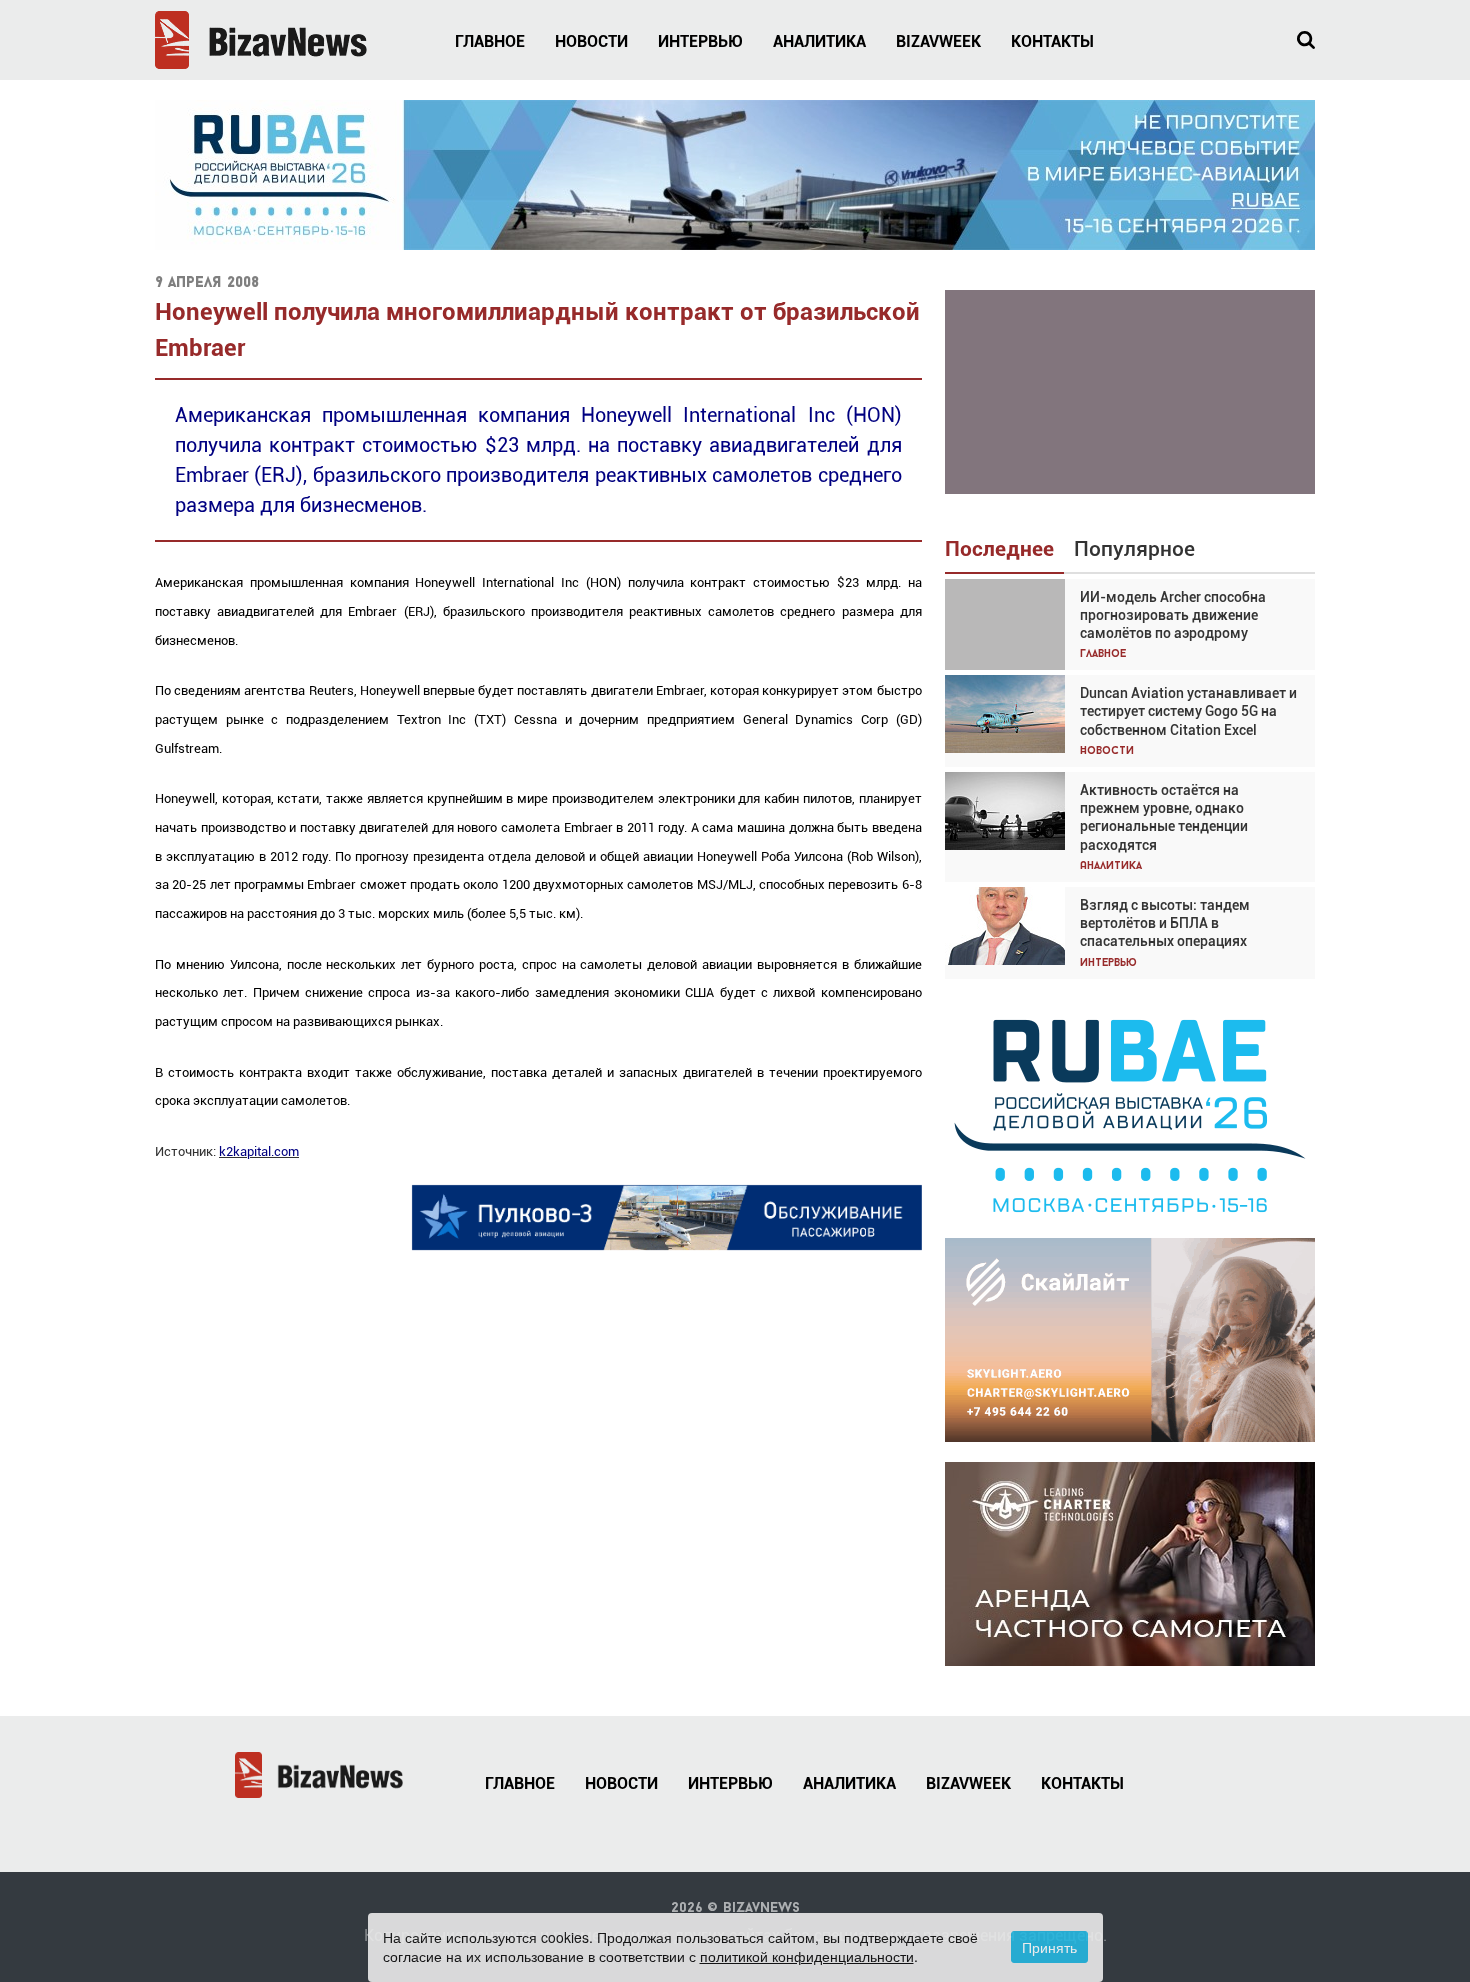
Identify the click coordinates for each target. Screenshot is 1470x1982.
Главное (490, 41)
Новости (591, 41)
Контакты (1052, 41)
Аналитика (819, 41)
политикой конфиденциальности (807, 1956)
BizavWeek (938, 41)
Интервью (700, 41)
